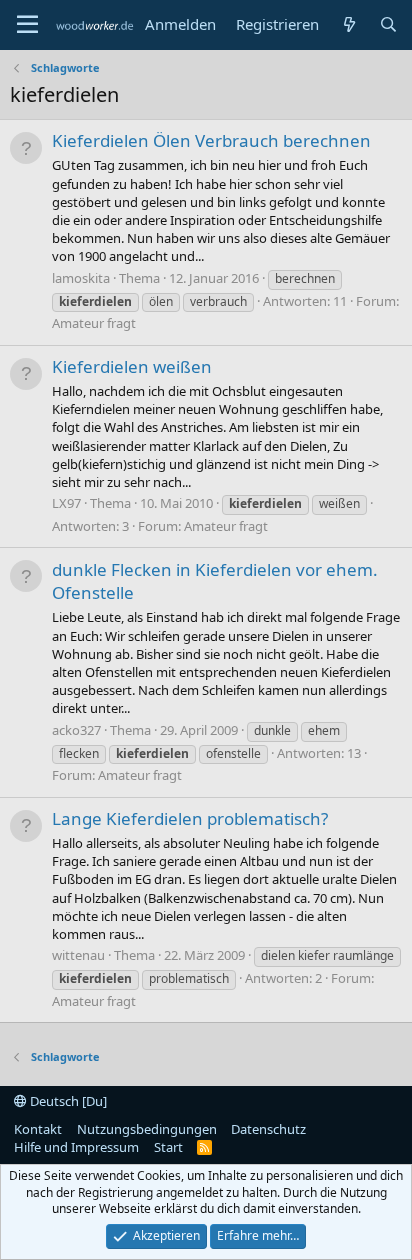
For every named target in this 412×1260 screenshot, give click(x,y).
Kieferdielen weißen (132, 366)
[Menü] (27, 25)
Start (168, 1147)
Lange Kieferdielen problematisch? (190, 818)
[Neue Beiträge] (348, 24)
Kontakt (38, 1129)
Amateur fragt (94, 323)
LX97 (66, 503)
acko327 (76, 730)
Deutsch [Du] (67, 1101)
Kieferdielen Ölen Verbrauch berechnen (211, 140)
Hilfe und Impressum (76, 1147)
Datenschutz (268, 1129)
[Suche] (388, 24)
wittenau (78, 955)
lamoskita (81, 278)
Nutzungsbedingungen (147, 1129)
